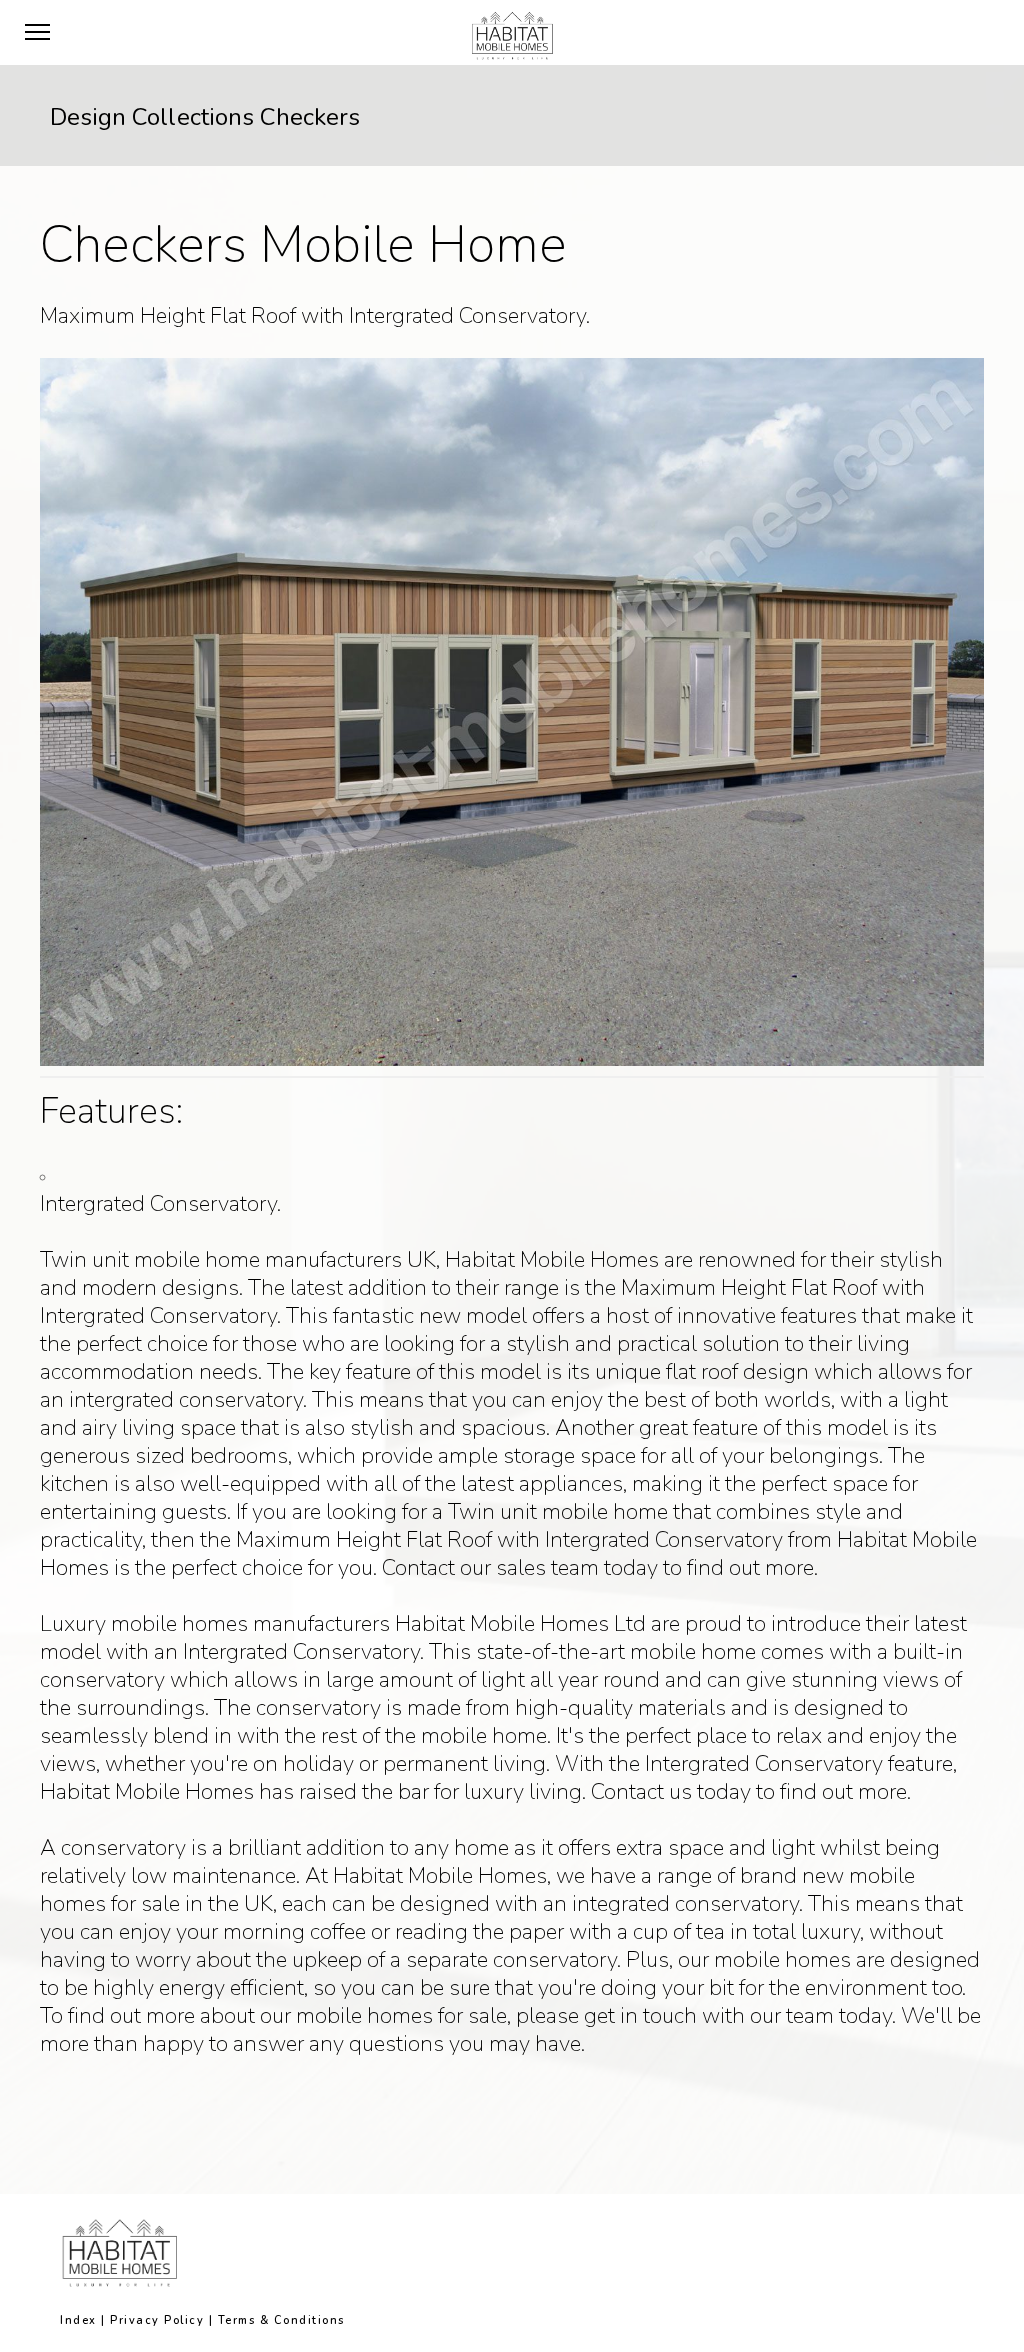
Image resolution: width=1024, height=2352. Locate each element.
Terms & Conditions (281, 2320)
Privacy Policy (157, 2320)
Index (78, 2320)
